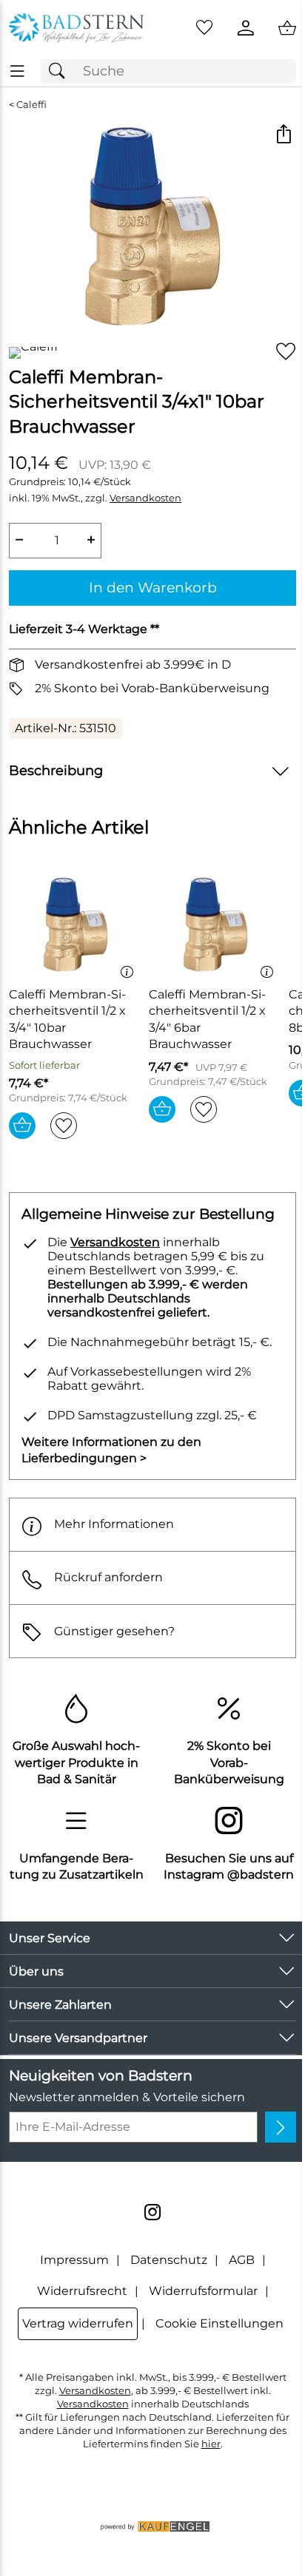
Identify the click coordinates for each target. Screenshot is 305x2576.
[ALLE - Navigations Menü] (17, 71)
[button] (283, 136)
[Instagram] (152, 2212)
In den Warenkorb (153, 587)
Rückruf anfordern (108, 1577)
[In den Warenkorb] (22, 1126)
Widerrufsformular (203, 2291)
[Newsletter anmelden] (281, 2127)
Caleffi (31, 105)
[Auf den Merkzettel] (286, 352)
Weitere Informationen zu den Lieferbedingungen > (111, 1450)
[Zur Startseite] (76, 28)
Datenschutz (169, 2260)
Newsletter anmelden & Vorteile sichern (127, 2097)
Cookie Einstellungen (219, 2323)
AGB (242, 2260)
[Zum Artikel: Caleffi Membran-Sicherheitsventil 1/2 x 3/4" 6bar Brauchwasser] (215, 925)
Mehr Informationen (114, 1524)
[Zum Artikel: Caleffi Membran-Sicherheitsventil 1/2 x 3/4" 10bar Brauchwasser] (75, 925)
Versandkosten (145, 498)
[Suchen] (61, 71)
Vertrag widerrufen (78, 2323)
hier (211, 2444)
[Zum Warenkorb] (287, 28)
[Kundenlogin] (246, 28)
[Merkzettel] (204, 28)
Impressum (74, 2260)
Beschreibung (56, 770)
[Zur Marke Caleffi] (33, 353)
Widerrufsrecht (82, 2291)
